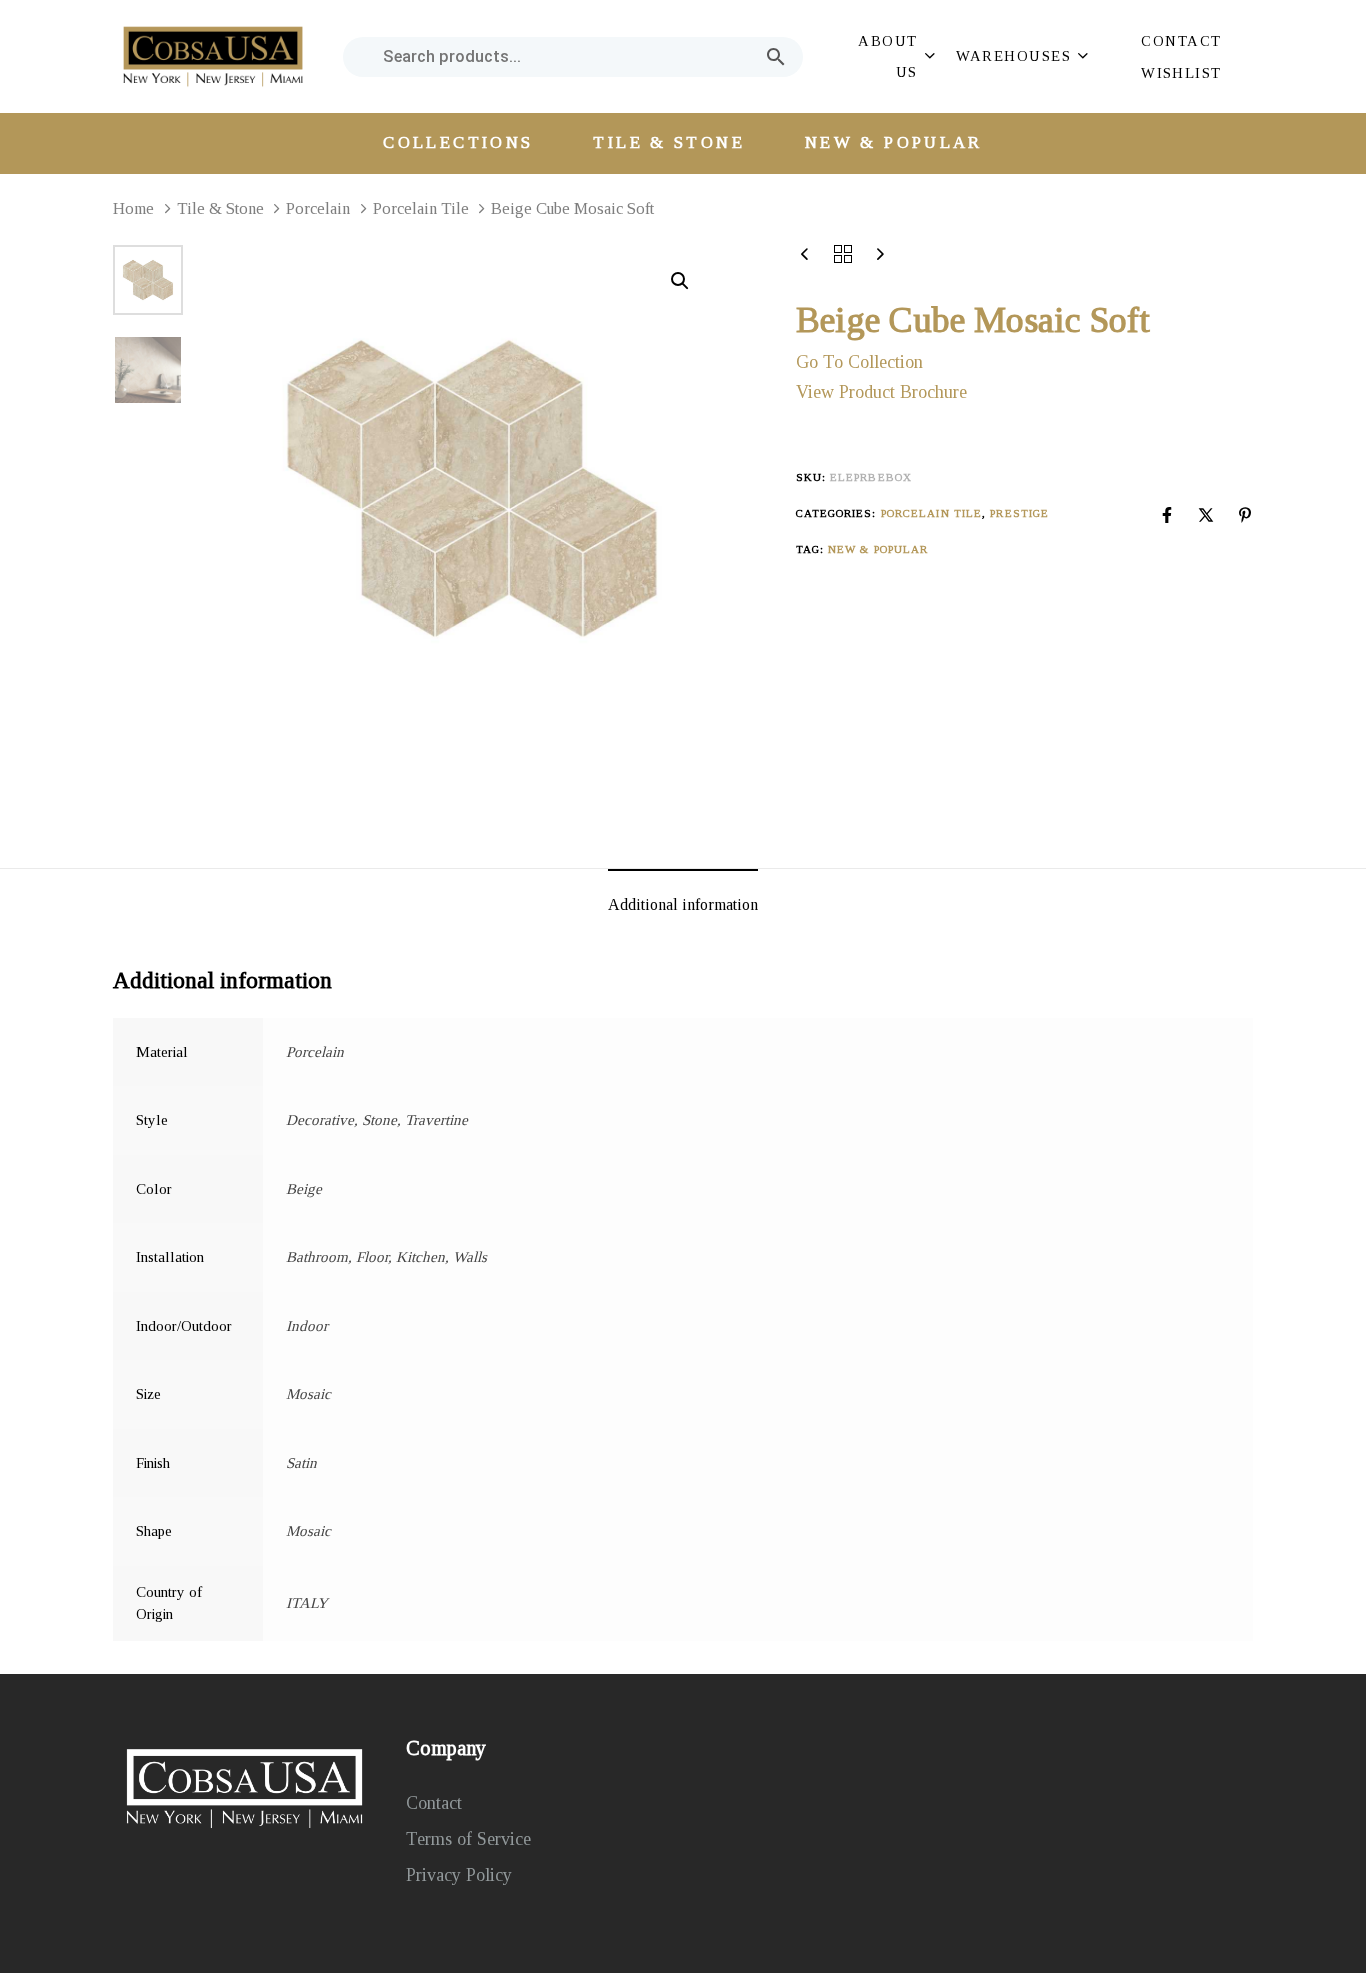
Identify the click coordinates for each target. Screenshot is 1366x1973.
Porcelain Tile (421, 208)
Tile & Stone (220, 208)
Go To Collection (859, 362)
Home (133, 208)
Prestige (1019, 513)
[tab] (683, 905)
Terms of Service (468, 1839)
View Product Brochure (881, 392)
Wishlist (1181, 73)
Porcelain (318, 208)
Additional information (683, 904)
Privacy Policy (459, 1875)
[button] (894, 56)
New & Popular (894, 142)
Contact (1181, 41)
